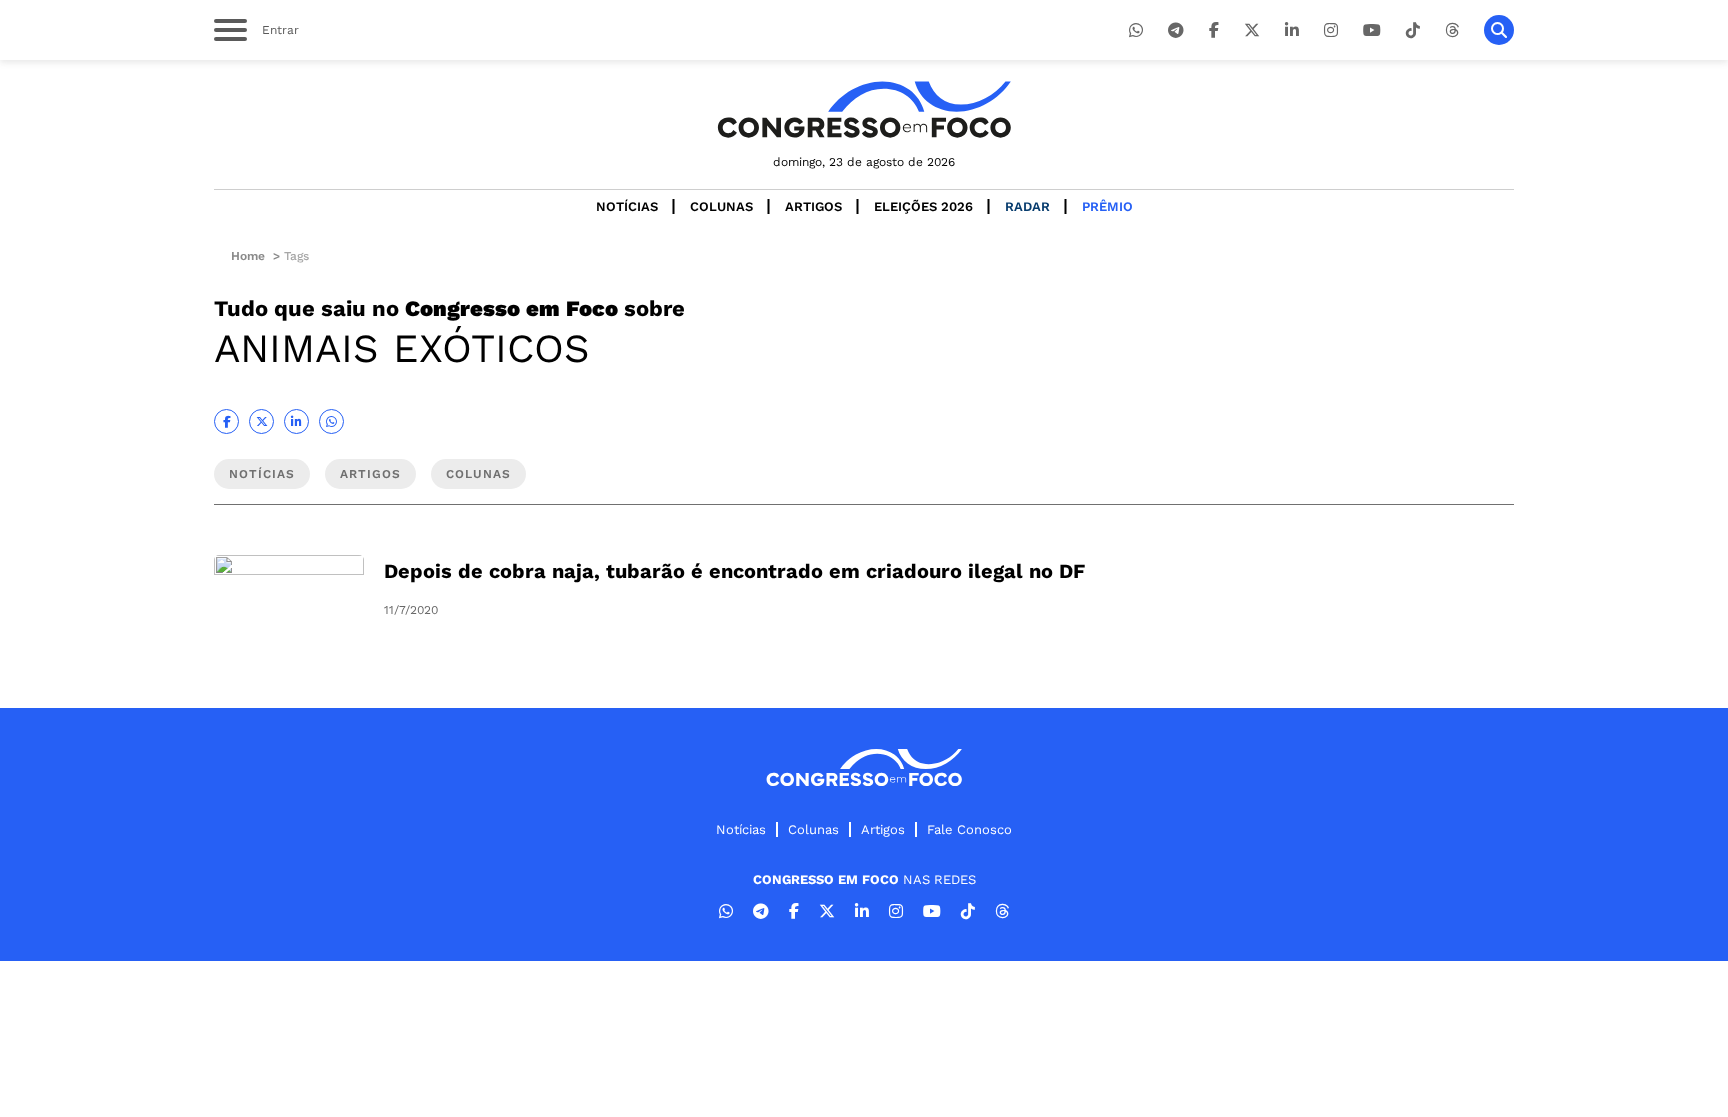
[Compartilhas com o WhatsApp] (331, 421)
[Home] (864, 109)
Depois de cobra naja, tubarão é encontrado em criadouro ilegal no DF (734, 571)
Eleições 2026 (923, 206)
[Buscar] (1499, 30)
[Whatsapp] (1136, 30)
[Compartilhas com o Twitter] (261, 421)
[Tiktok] (1413, 30)
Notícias (627, 206)
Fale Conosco (969, 829)
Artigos (813, 206)
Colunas (721, 206)
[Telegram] (1176, 30)
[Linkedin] (1292, 30)
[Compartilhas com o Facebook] (226, 421)
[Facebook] (1214, 30)
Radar (1027, 206)
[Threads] (1452, 30)
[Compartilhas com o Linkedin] (296, 421)
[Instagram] (1331, 30)
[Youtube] (1372, 30)
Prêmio (1107, 206)
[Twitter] (1252, 30)
